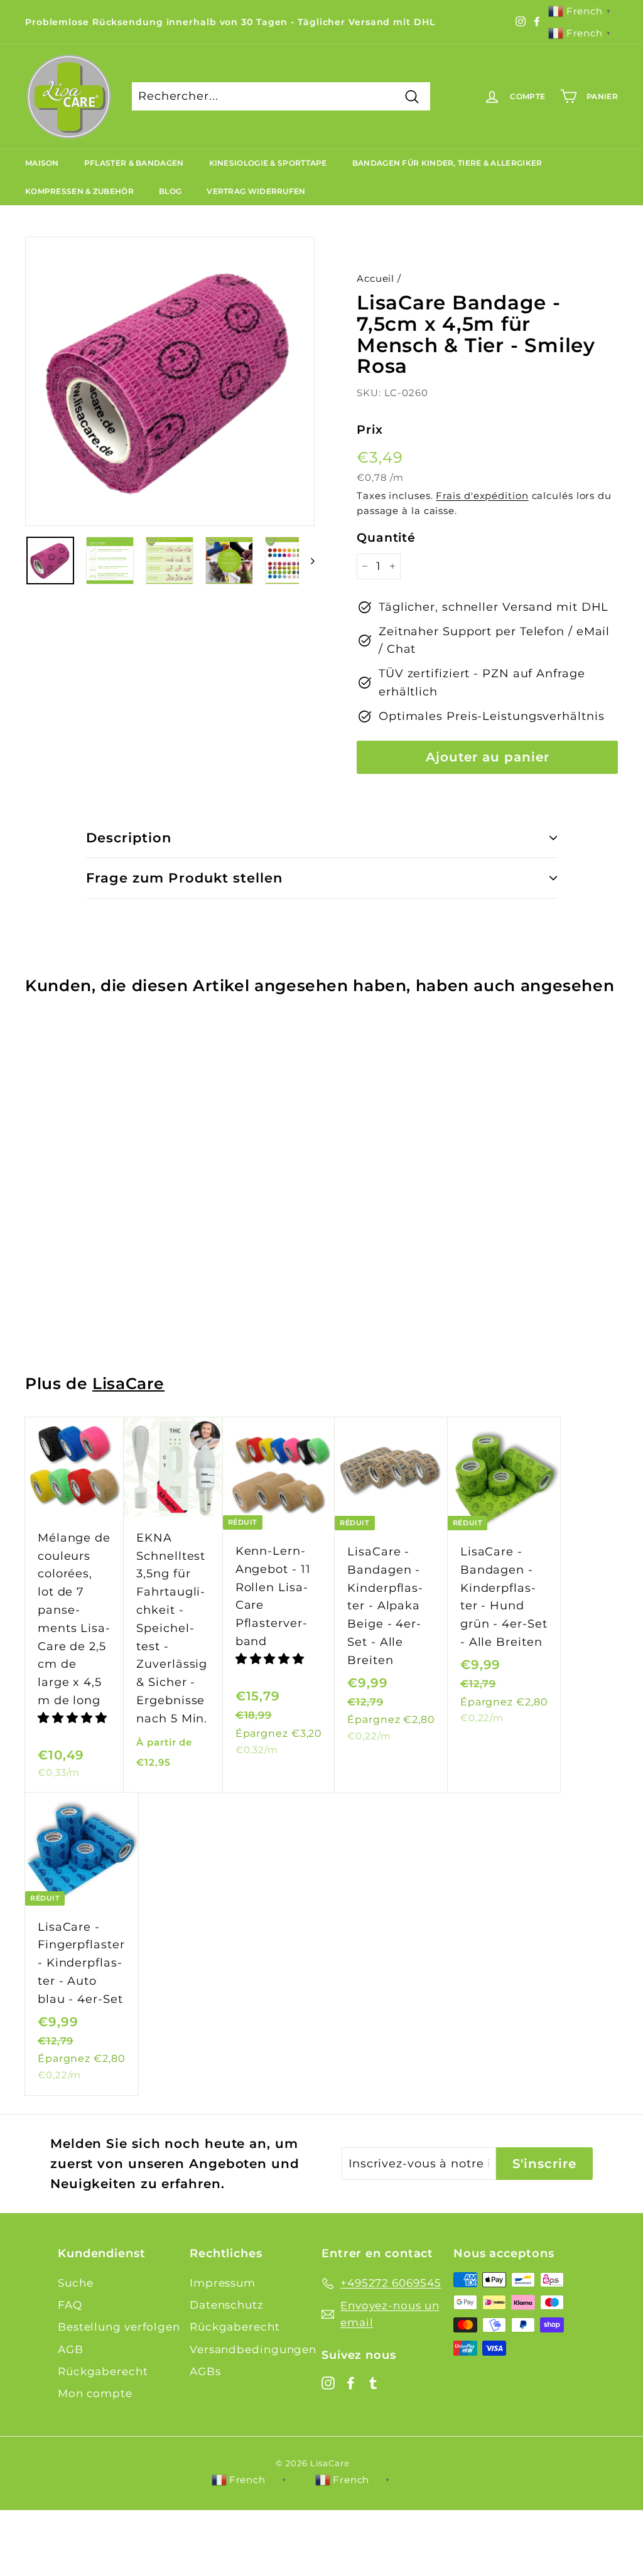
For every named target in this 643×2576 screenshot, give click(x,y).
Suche (76, 2283)
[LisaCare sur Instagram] (328, 2382)
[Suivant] (307, 561)
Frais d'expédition (482, 496)
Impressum (223, 2283)
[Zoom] (170, 381)
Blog (170, 191)
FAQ (70, 2305)
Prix (370, 430)
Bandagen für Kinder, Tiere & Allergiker (447, 163)
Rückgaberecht (103, 2371)
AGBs (205, 2371)
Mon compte (95, 2393)
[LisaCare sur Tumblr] (373, 2382)
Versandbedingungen (253, 2349)
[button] (73, 1718)
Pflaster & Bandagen (134, 163)
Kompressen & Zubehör (79, 191)
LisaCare (128, 1383)
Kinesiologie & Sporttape (268, 163)
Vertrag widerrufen (256, 191)
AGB (71, 2349)
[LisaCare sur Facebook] (351, 2382)
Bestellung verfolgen (119, 2327)
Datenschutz (227, 2305)
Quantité (386, 538)
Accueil (376, 278)
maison (42, 163)
